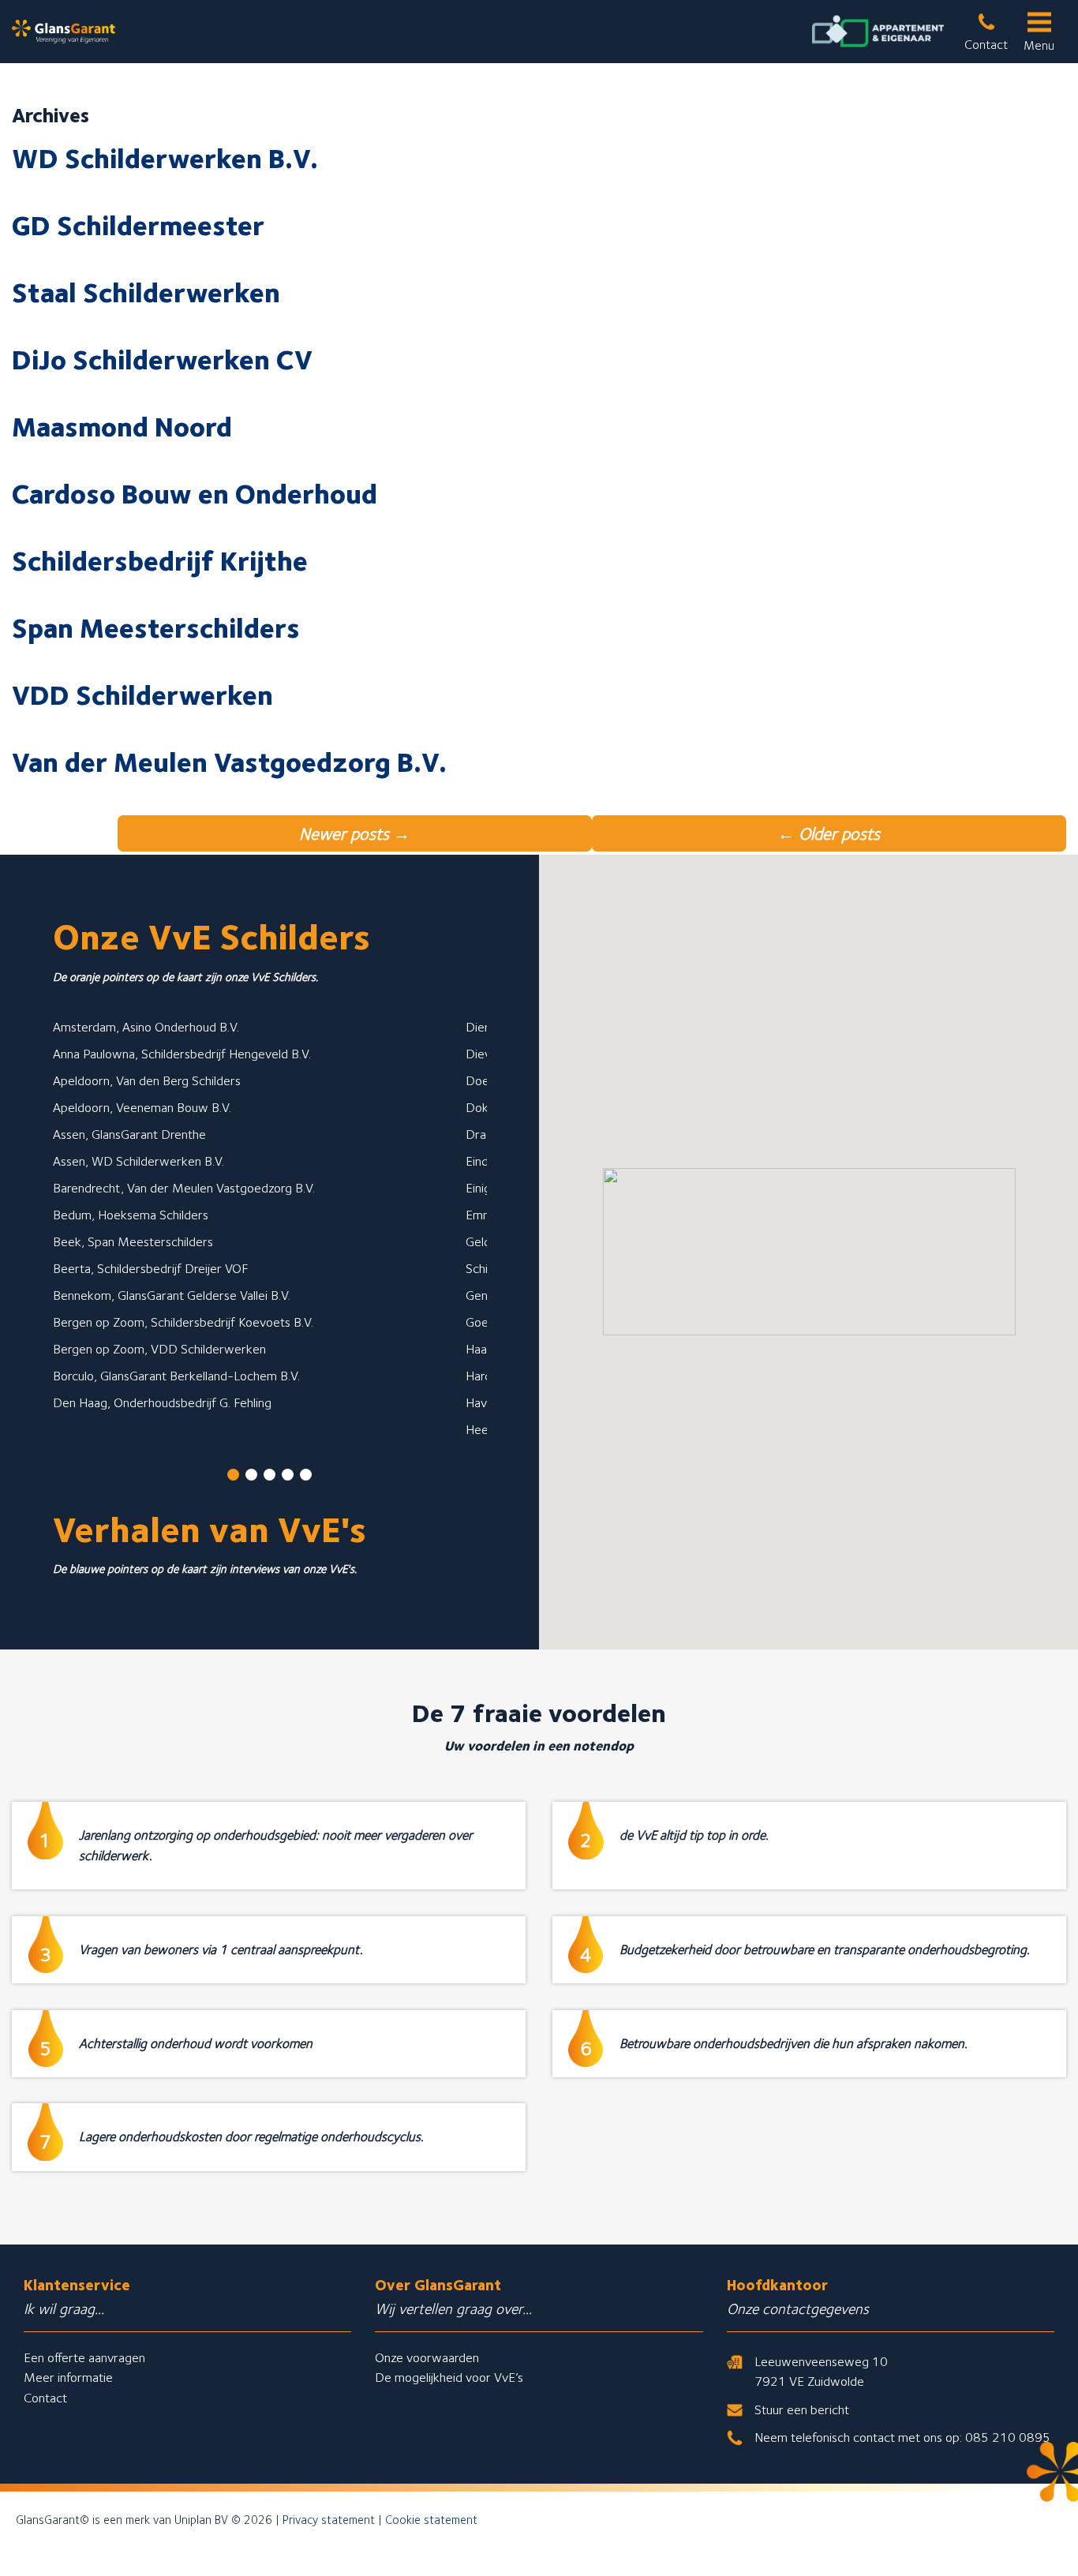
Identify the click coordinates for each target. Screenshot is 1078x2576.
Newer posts (355, 833)
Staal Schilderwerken (146, 292)
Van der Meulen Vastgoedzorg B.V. (229, 762)
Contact (45, 2398)
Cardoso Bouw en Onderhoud (195, 493)
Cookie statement (431, 2520)
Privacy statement (329, 2520)
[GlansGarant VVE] (64, 32)
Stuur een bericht (802, 2409)
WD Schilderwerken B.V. (165, 158)
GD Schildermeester (138, 225)
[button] (233, 1475)
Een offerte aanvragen (84, 2357)
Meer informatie (68, 2377)
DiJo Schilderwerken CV (162, 359)
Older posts (829, 833)
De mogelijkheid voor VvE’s (449, 2377)
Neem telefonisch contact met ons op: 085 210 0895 (902, 2437)
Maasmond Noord (122, 426)
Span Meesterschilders (156, 627)
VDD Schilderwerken (142, 695)
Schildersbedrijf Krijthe (160, 560)
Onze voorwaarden (427, 2357)
